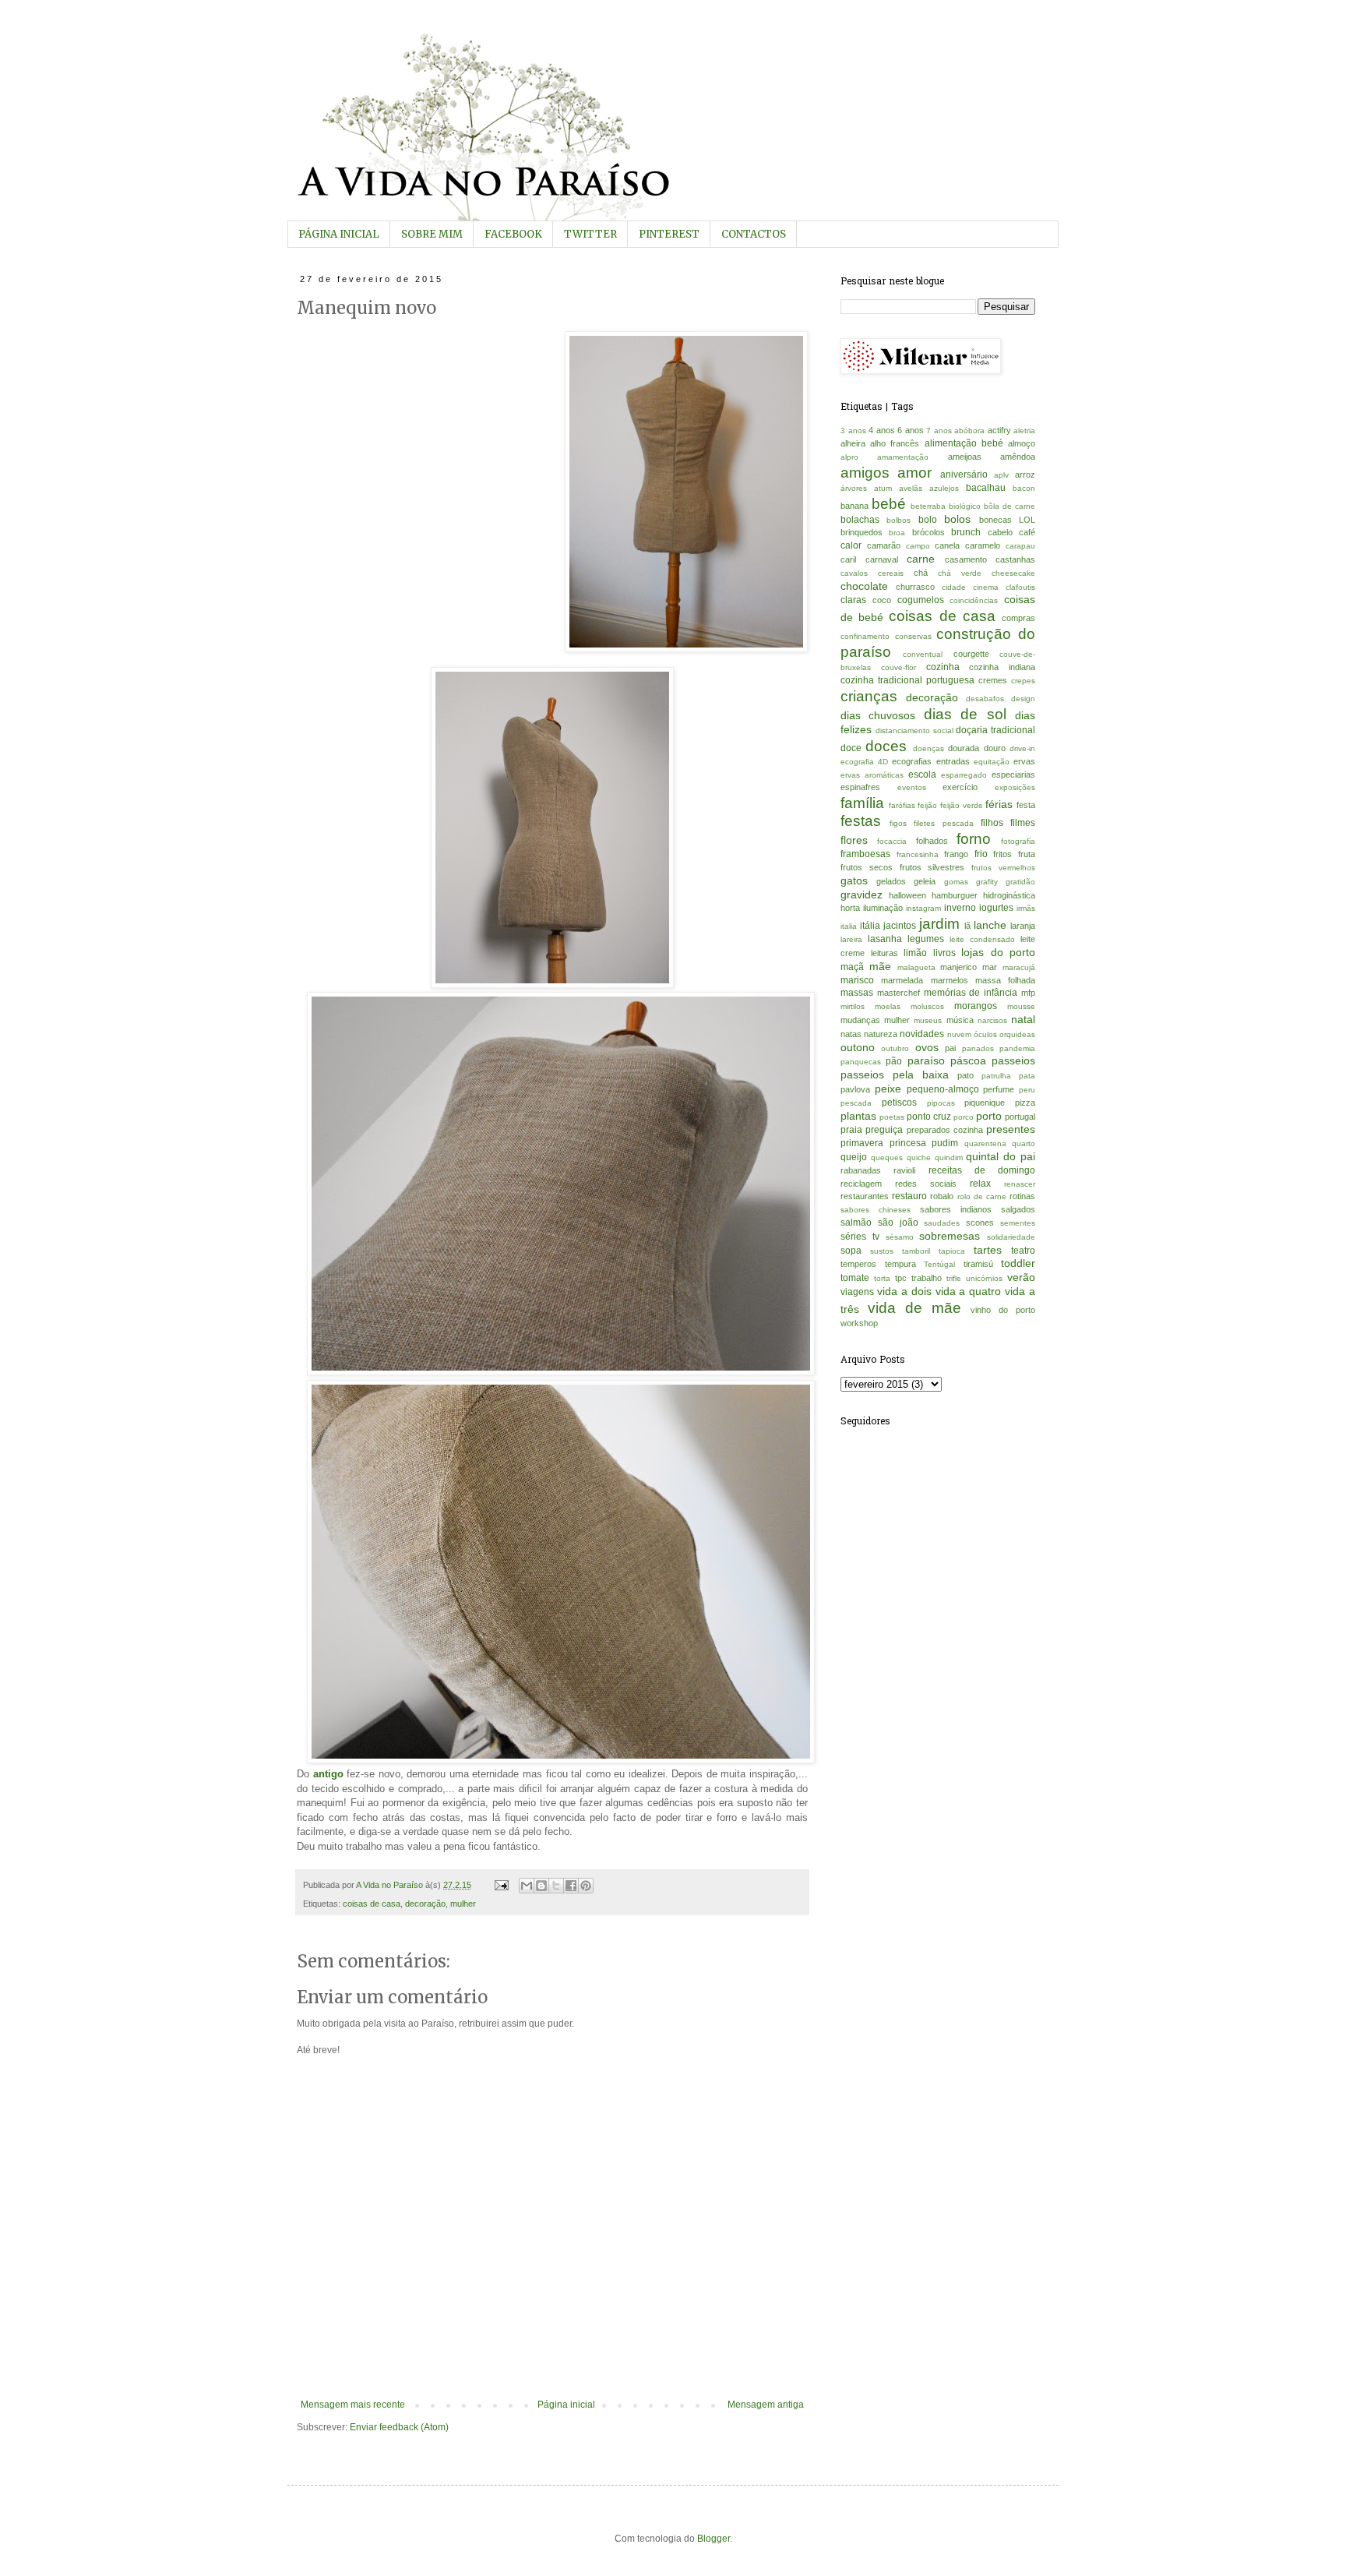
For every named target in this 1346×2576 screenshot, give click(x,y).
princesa (908, 1143)
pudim (945, 1143)
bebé (889, 504)
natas (851, 1034)
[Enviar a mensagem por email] (527, 1886)
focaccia (892, 841)
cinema (986, 587)
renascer (1020, 1184)
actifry (999, 430)
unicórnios (984, 1278)
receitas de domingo (982, 1170)
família (862, 803)
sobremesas (950, 1236)
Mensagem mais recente (353, 2405)
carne (921, 559)
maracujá (1019, 967)
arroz (1025, 475)
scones (980, 1223)
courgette (971, 654)
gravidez (862, 895)
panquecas (861, 1062)
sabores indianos (956, 1209)
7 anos (939, 431)
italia (849, 926)
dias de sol (965, 714)
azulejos (944, 488)
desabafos (985, 699)
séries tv (860, 1237)
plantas (858, 1116)
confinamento (865, 636)
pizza (1025, 1103)
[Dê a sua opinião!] (541, 1886)
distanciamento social (914, 730)
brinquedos (862, 532)
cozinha (943, 667)
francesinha (918, 854)
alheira (853, 443)
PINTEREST (669, 234)
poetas (892, 1117)
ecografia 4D (864, 762)
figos (898, 823)
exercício (960, 787)
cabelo (1000, 532)
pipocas (941, 1103)
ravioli (904, 1170)
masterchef (899, 993)
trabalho (927, 1278)
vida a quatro (969, 1291)
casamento (966, 559)
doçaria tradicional (995, 730)
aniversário (964, 475)
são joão (898, 1223)
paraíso (926, 1060)
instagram (923, 908)
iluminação (883, 908)
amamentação (903, 457)
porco (964, 1117)
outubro (895, 1048)
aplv (1001, 475)
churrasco (915, 587)
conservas (913, 636)
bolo (928, 520)
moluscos (927, 1006)
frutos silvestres (932, 867)
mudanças (860, 1020)
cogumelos (921, 600)
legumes (926, 939)
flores (854, 840)
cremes (993, 680)
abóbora (969, 431)
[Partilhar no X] (556, 1886)
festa (1026, 805)
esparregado (964, 775)
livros (944, 953)
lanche (990, 925)
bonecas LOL (1007, 520)
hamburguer (955, 895)
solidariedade (1011, 1237)
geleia (925, 881)
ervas (1024, 761)
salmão (856, 1223)
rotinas (1022, 1196)
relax (980, 1184)
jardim (939, 924)
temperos (858, 1264)
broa (897, 533)
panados (978, 1048)
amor (914, 473)
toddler (1018, 1263)
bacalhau (986, 488)
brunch (966, 532)
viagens (857, 1292)
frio (981, 854)
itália (870, 926)
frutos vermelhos (1003, 868)
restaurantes (865, 1196)
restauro (909, 1196)
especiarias (1013, 775)
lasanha (885, 939)
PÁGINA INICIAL (339, 234)
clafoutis (1020, 587)
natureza (881, 1034)
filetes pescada (943, 823)
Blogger (714, 2539)
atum (883, 488)
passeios (1013, 1060)
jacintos (900, 926)
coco (882, 600)
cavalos (854, 573)
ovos (927, 1047)
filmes (1023, 823)
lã (967, 926)
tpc (901, 1278)
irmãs (1026, 908)
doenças (928, 748)
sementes (1018, 1223)
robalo (942, 1196)
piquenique (985, 1103)
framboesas (865, 854)
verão (1021, 1277)
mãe (880, 966)
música (960, 1020)
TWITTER (590, 234)
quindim (949, 1157)
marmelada (902, 980)
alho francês (895, 443)
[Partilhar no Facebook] (571, 1886)
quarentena (985, 1143)
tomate (855, 1278)
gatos (854, 880)
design (1023, 699)
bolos (957, 519)
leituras (884, 953)
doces (886, 746)
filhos (992, 823)
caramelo (983, 545)
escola (922, 775)
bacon (1024, 488)
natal (1023, 1019)
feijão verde (962, 805)
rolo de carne (982, 1196)
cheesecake (1013, 573)
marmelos (950, 980)
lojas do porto (998, 952)
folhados (932, 841)
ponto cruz (929, 1117)
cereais (891, 573)
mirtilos (853, 1006)
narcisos (992, 1020)
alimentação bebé (964, 443)
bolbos (899, 520)
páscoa (968, 1060)
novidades (922, 1034)
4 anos (882, 430)
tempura (900, 1264)
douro (995, 748)
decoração (425, 1904)
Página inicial (566, 2405)
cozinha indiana (1002, 667)
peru (1027, 1090)
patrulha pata (1008, 1076)
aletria (1024, 431)
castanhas (1015, 559)
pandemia (1017, 1048)
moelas (888, 1006)
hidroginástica (1009, 895)
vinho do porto (1003, 1310)
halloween (907, 895)
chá (921, 573)
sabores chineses (876, 1210)
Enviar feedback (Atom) (399, 2427)
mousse (1021, 1006)
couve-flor (899, 667)
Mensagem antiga (766, 2405)
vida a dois (904, 1291)
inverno (960, 908)
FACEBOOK (513, 234)
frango (956, 854)
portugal (1020, 1117)
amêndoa (1018, 457)
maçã (852, 967)
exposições (1015, 787)
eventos (912, 787)
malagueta (916, 967)
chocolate (864, 586)
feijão (927, 805)
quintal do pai (1001, 1156)
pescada (856, 1103)
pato (965, 1075)
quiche (919, 1157)
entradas (953, 761)
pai (950, 1048)
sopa (851, 1251)
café (1027, 532)
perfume (999, 1089)
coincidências (974, 600)
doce (851, 748)
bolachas (860, 520)
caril (848, 559)
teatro (1023, 1251)
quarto (1024, 1143)
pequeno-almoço (943, 1089)
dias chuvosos (878, 715)
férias (999, 804)
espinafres (860, 787)
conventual (923, 654)
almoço (1022, 443)
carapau (1020, 546)
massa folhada (1005, 980)
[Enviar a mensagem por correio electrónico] (501, 1885)
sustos (882, 1251)
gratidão (1020, 882)
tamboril (916, 1251)
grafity (987, 882)
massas (857, 993)
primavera (862, 1143)
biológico (965, 506)
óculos (985, 1034)
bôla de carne (1010, 506)
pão (894, 1061)
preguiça (884, 1130)
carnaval (882, 559)
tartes (988, 1250)
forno (974, 839)
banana (854, 506)
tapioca (952, 1251)
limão (915, 953)
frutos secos (867, 867)
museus (928, 1020)
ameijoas (965, 457)
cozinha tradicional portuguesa (907, 680)
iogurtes (996, 908)
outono (858, 1047)
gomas (956, 882)
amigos (865, 473)
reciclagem (861, 1184)
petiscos (899, 1103)
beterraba (928, 506)
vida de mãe (914, 1308)
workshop (859, 1323)
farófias (902, 805)
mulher (463, 1904)
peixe (888, 1089)
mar (990, 967)
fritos (1002, 854)
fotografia (1018, 841)
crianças (869, 696)
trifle (954, 1278)
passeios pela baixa (895, 1075)
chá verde (960, 573)
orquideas (1017, 1034)
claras (853, 600)
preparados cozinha (945, 1130)
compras (1018, 618)
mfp (1028, 993)
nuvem (959, 1034)
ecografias (912, 761)
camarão (884, 545)
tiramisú (978, 1264)
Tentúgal (939, 1264)
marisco (857, 980)
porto (989, 1116)
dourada (964, 748)
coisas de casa (372, 1904)
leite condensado (982, 939)
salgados (1018, 1209)
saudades (942, 1223)
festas (861, 821)
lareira (851, 939)
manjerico (958, 967)
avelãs (911, 488)
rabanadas (861, 1170)
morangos (976, 1006)
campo (918, 546)
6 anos (911, 430)
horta (850, 908)
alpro (849, 457)
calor (851, 545)
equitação (992, 762)
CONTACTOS (754, 234)
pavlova (855, 1089)
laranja (1023, 926)
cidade (954, 587)
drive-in (1022, 748)
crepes (1023, 681)
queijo (854, 1157)
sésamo (900, 1237)
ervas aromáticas (872, 775)
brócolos (928, 532)
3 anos (853, 431)
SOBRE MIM (432, 234)
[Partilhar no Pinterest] (586, 1886)
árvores (854, 488)
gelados (891, 881)
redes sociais (926, 1184)
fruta (1027, 854)
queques (887, 1157)
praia (851, 1130)
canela (947, 545)
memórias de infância (971, 993)
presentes (1011, 1129)
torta (882, 1278)
